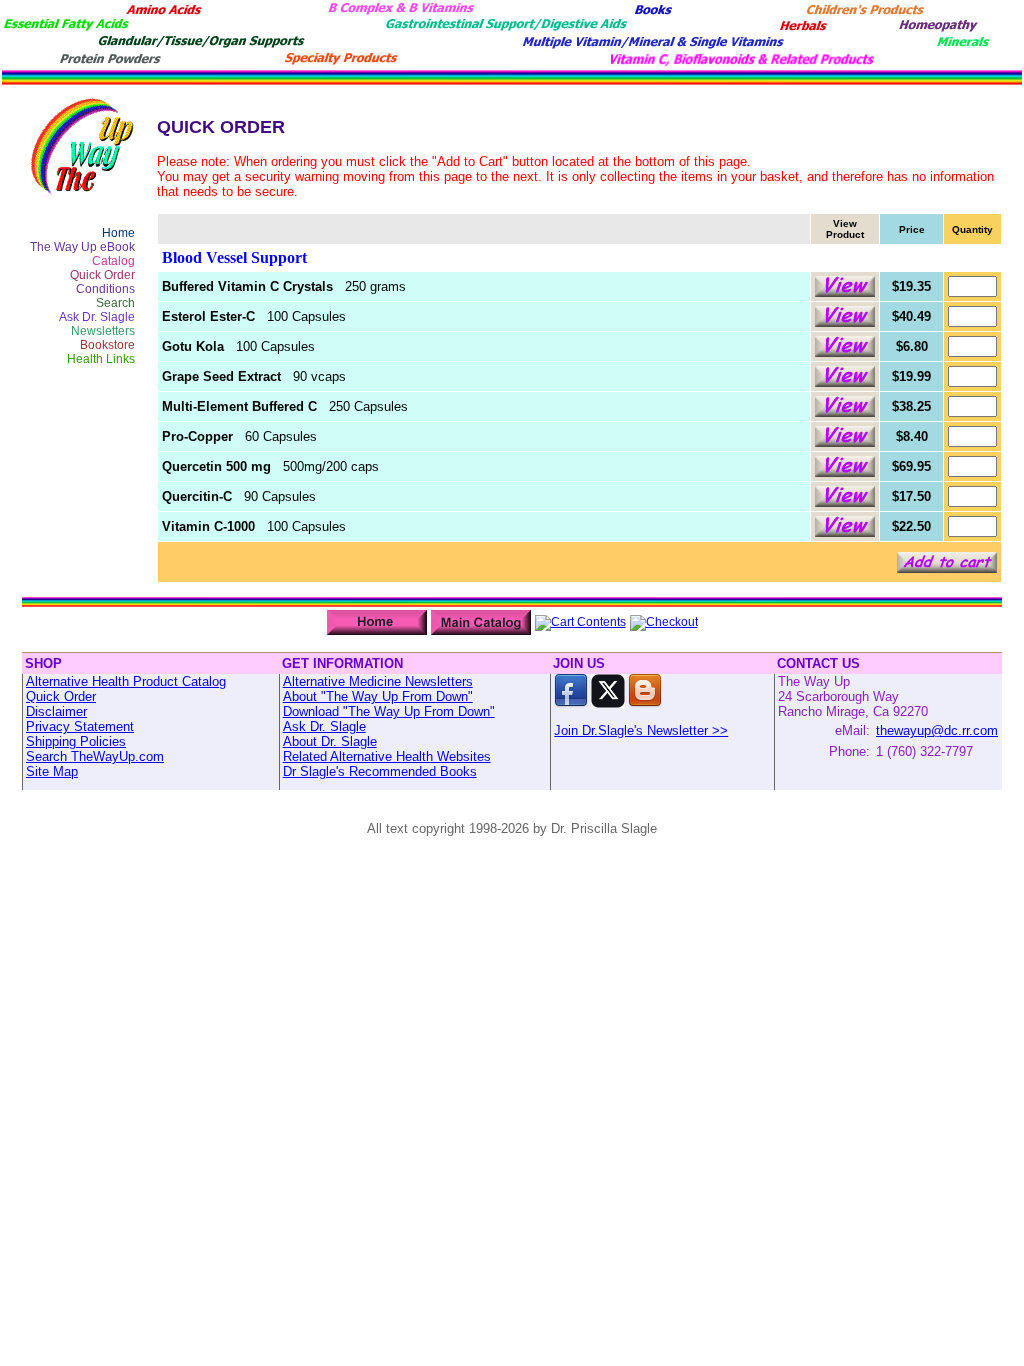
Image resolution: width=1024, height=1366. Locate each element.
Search (115, 303)
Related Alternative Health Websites (387, 756)
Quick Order (102, 275)
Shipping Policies (76, 741)
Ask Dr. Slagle (97, 317)
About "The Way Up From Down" (378, 696)
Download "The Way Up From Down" (389, 711)
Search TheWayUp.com (95, 756)
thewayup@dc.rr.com (937, 730)
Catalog (113, 261)
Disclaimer (56, 711)
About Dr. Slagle (330, 741)
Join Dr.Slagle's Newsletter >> (641, 730)
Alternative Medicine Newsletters (378, 681)
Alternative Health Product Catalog (126, 681)
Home (118, 233)
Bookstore (107, 345)
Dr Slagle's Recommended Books (380, 771)
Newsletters (103, 331)
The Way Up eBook (82, 247)
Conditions (105, 289)
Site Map (52, 771)
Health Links (101, 359)
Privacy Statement (80, 726)
